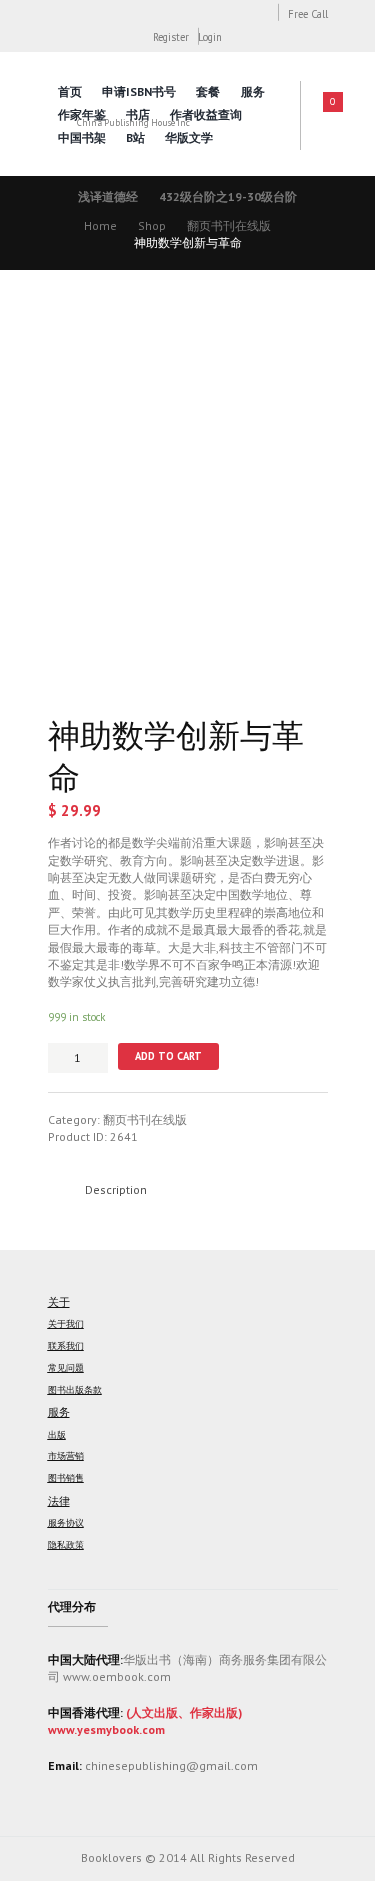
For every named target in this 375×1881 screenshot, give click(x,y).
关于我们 (66, 1324)
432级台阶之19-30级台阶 (228, 196)
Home (100, 225)
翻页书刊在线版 (229, 225)
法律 (59, 1501)
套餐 (208, 91)
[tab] (116, 1189)
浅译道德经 (108, 196)
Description (116, 1189)
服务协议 (66, 1523)
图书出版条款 (75, 1390)
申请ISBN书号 (139, 91)
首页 (70, 91)
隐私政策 (66, 1545)
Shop (152, 225)
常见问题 (66, 1368)
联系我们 (66, 1346)
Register (171, 37)
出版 (57, 1435)
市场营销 (66, 1456)
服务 (253, 91)
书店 (138, 114)
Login (210, 37)
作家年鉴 (82, 114)
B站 (135, 137)
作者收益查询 (206, 114)
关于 (59, 1302)
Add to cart (168, 1056)
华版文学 (189, 137)
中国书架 (82, 137)
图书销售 (66, 1478)
